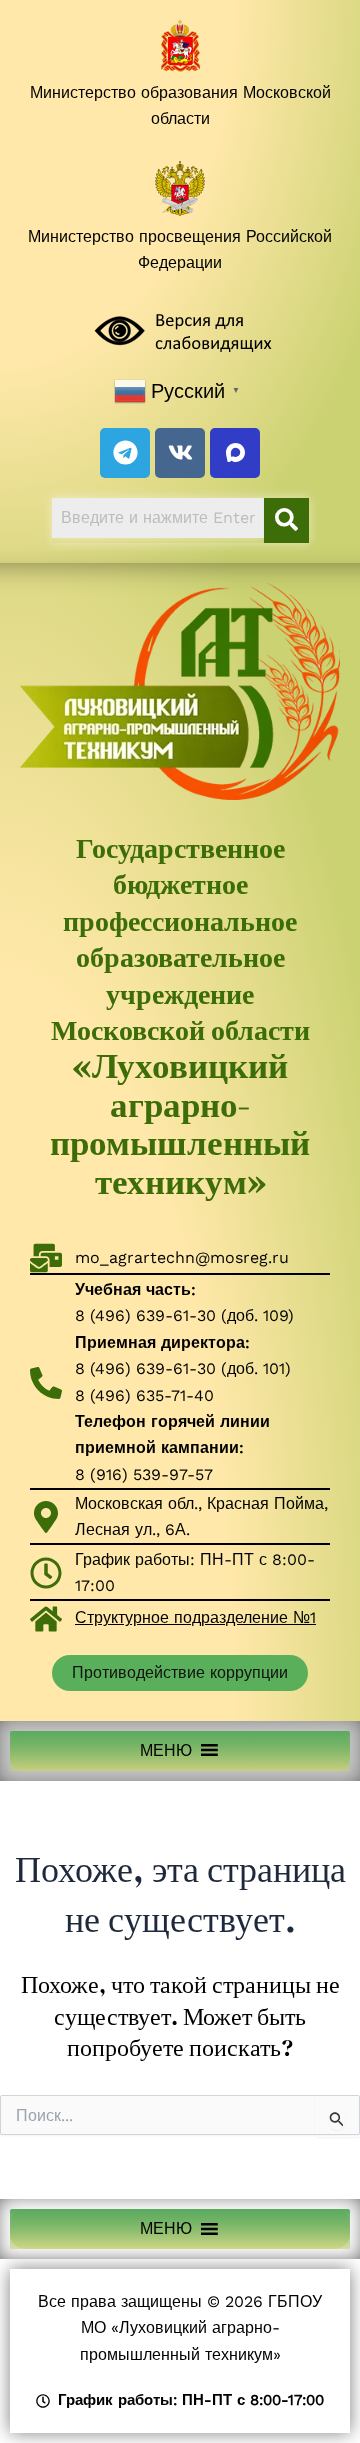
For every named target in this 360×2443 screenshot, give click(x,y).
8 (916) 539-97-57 (144, 1474)
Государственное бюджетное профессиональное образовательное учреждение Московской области (180, 1016)
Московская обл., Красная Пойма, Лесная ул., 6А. (201, 1516)
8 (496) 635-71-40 (144, 1395)
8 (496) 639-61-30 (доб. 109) (184, 1315)
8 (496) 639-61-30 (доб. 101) (183, 1368)
